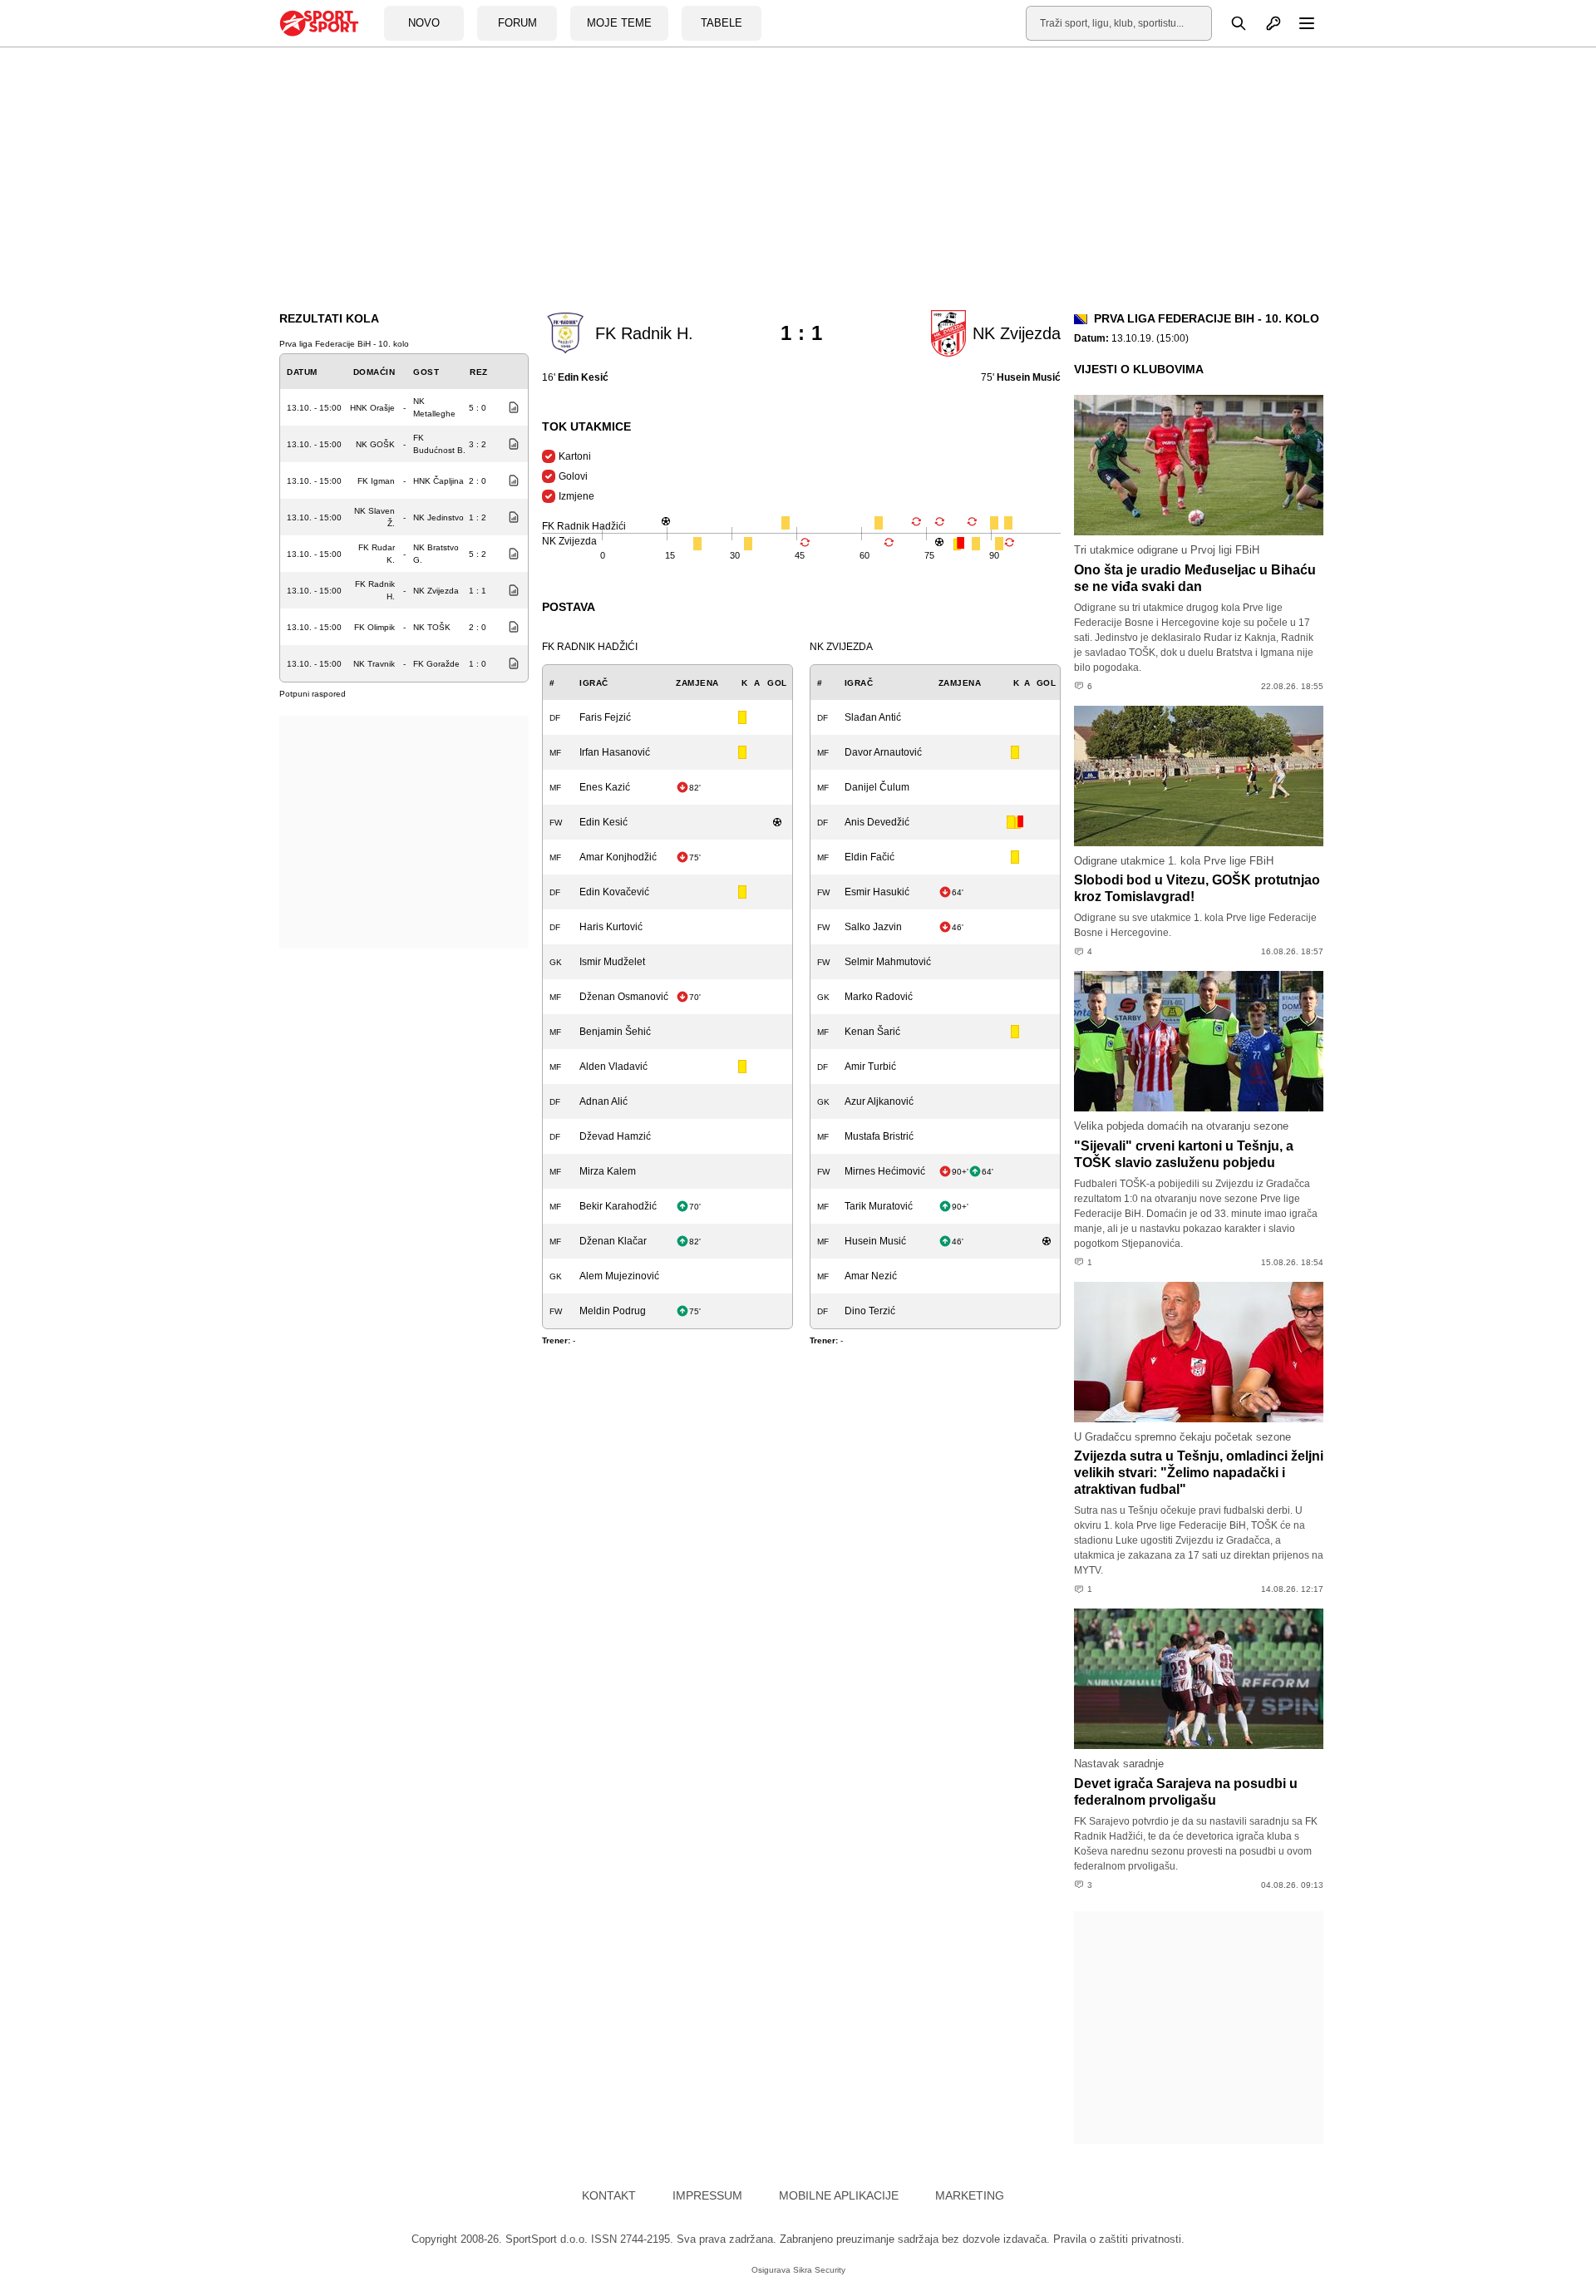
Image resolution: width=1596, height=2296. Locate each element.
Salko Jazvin (873, 927)
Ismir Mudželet (612, 962)
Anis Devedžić (877, 822)
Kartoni (575, 456)
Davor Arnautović (883, 752)
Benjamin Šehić (615, 1032)
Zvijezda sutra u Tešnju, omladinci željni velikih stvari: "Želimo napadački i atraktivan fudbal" (1199, 1473)
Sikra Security (819, 2270)
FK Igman (376, 481)
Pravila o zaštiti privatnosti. (1119, 2239)
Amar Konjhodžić (618, 857)
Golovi (573, 476)
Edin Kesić (603, 822)
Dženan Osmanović (624, 997)
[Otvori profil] (1264, 23)
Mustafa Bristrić (879, 1136)
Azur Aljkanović (879, 1101)
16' (575, 377)
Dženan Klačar (613, 1241)
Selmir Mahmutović (888, 962)
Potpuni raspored (313, 694)
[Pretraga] (1229, 23)
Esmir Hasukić (877, 892)
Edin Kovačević (614, 892)
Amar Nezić (871, 1276)
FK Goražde (436, 664)
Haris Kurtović (611, 927)
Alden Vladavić (613, 1067)
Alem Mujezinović (619, 1276)
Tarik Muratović (879, 1206)
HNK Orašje (372, 408)
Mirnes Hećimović (885, 1171)
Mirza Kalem (608, 1171)
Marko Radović (879, 997)
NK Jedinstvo (438, 517)
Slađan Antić (873, 717)
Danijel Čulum (877, 787)
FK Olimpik (374, 627)
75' (1021, 377)
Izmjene (576, 496)
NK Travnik (374, 664)
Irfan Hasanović (615, 752)
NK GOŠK (375, 444)
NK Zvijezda (436, 591)
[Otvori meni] (1299, 23)
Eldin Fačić (869, 857)
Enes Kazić (605, 787)
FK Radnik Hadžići (590, 647)
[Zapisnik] (510, 407)
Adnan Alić (603, 1101)
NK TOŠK (432, 627)
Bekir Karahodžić (618, 1206)
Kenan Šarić (872, 1032)
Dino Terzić (870, 1311)
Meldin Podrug (613, 1311)
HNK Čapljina (438, 481)
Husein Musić (875, 1241)
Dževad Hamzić (615, 1136)
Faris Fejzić (605, 717)
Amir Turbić (870, 1067)
